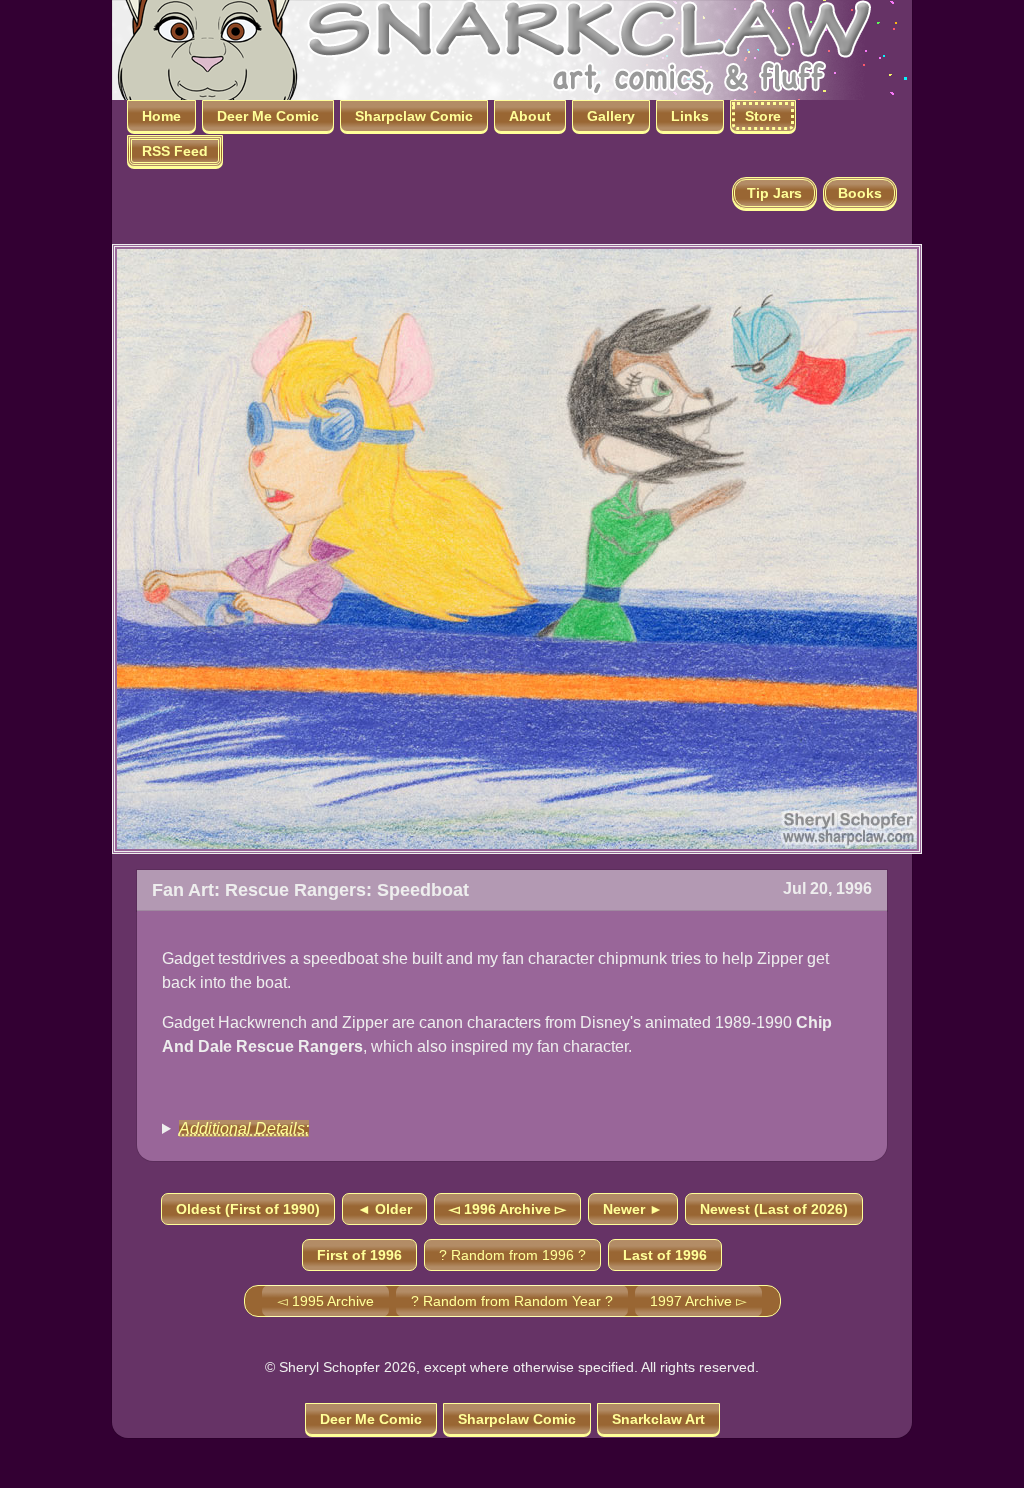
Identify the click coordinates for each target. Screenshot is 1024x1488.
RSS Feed (175, 151)
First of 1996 (359, 1255)
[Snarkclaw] (492, 48)
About (530, 116)
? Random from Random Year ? (512, 1301)
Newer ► (633, 1209)
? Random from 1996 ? (512, 1255)
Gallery (611, 116)
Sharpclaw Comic (414, 116)
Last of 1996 (665, 1255)
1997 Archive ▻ (698, 1301)
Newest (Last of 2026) (774, 1209)
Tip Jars (774, 193)
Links (690, 116)
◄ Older (384, 1209)
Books (860, 193)
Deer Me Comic (268, 116)
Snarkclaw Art (658, 1419)
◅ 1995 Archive (325, 1301)
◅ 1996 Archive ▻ (507, 1209)
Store (763, 116)
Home (161, 116)
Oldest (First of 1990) (248, 1209)
